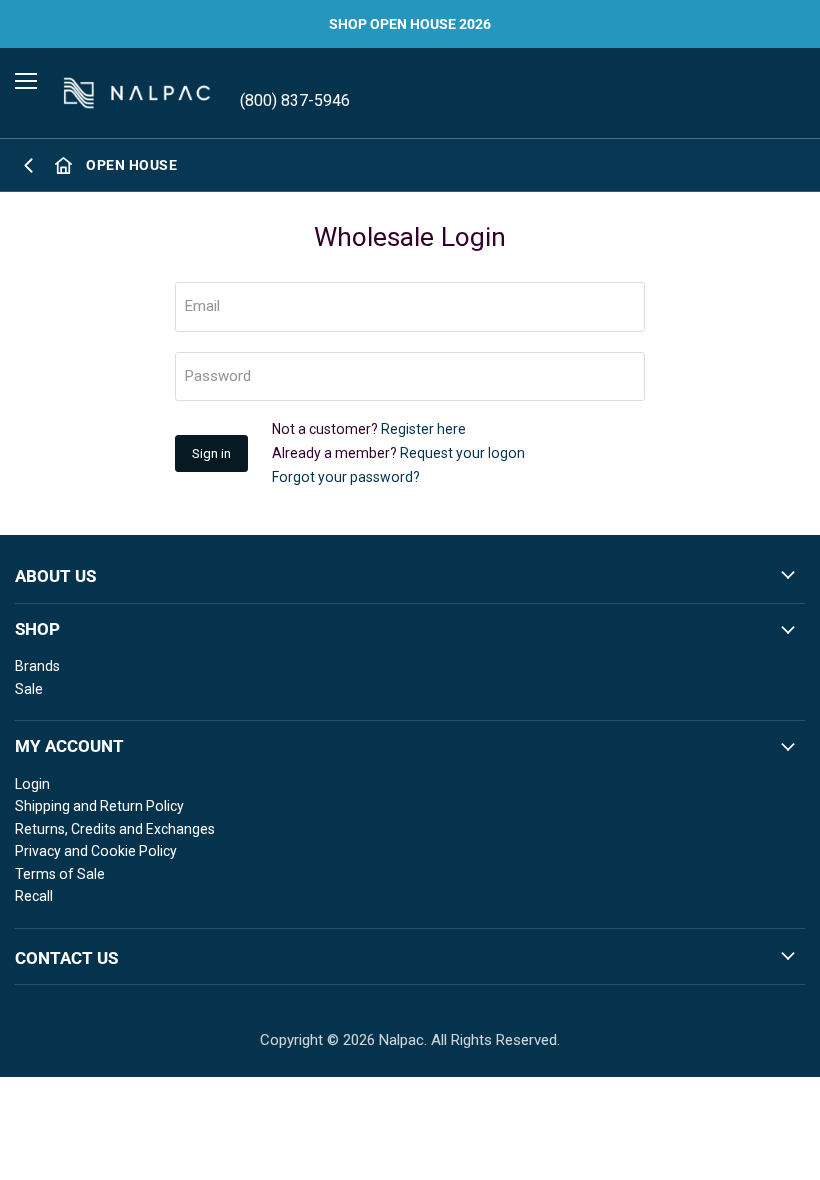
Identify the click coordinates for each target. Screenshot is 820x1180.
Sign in (211, 453)
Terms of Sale (60, 874)
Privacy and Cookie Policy (96, 851)
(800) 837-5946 (295, 100)
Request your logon (462, 453)
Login (32, 784)
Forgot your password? (346, 477)
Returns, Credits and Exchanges (115, 829)
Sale (29, 689)
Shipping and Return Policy (99, 806)
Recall (34, 896)
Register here (423, 429)
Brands (37, 666)
